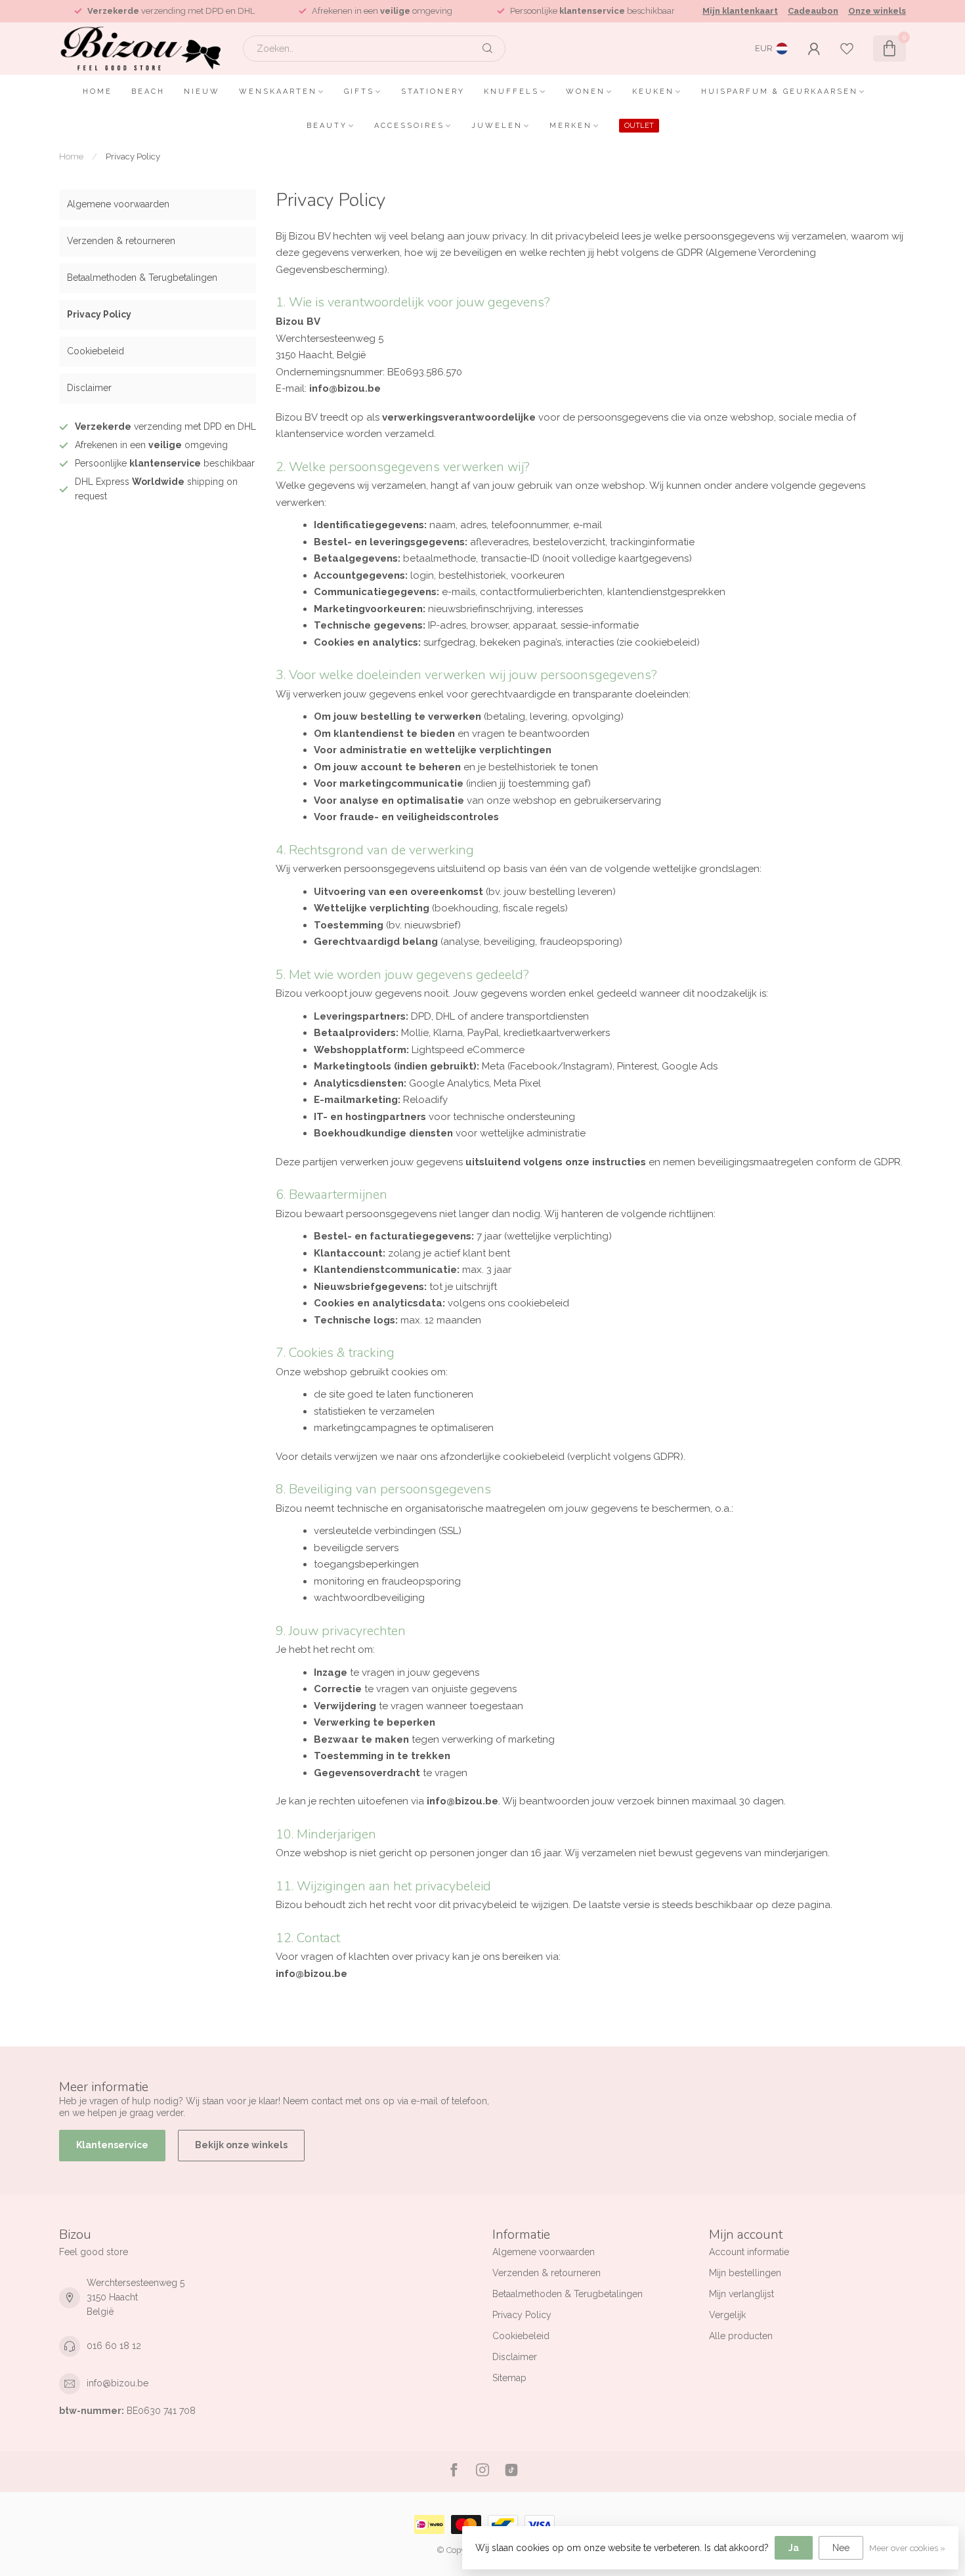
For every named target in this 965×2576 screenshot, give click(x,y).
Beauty (327, 126)
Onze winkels (877, 11)
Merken (571, 126)
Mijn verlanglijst (741, 2294)
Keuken (653, 92)
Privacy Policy (133, 156)
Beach (148, 92)
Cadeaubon (813, 11)
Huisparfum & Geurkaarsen (780, 92)
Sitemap (509, 2378)
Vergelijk (727, 2315)
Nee (841, 2548)
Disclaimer (89, 388)
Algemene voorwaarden (118, 204)
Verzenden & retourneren (121, 241)
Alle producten (741, 2336)
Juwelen (497, 126)
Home (97, 92)
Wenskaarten (278, 92)
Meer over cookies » (907, 2548)
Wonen (586, 92)
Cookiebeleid (96, 351)
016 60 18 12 (114, 2346)
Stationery (433, 92)
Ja (794, 2548)
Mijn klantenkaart (740, 11)
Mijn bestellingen (745, 2273)
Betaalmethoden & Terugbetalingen (142, 278)
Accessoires (409, 126)
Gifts (359, 92)
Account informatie (749, 2252)
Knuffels (511, 92)
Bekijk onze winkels (241, 2145)
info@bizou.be (118, 2383)
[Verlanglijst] (847, 49)
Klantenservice (112, 2145)
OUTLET (639, 126)
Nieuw (202, 92)
